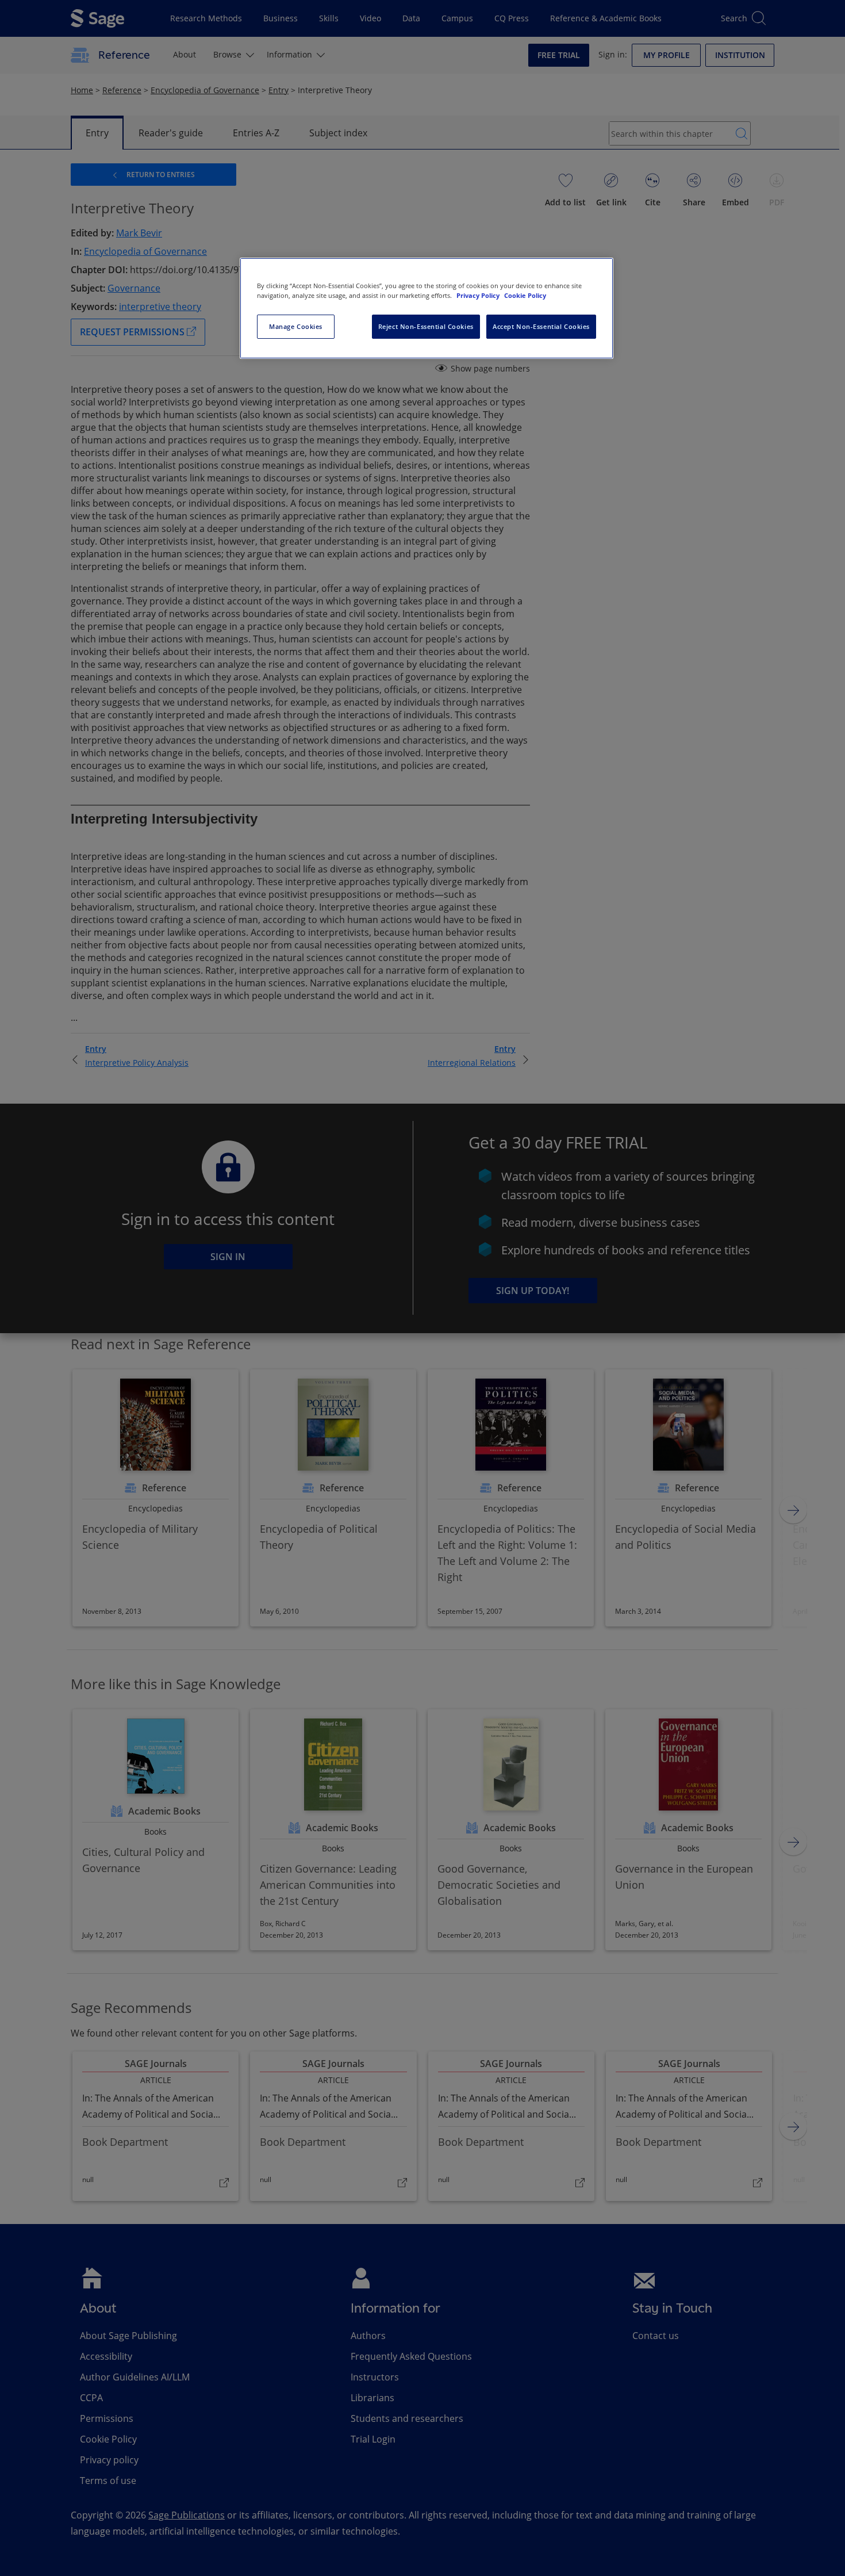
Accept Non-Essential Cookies (541, 326)
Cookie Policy (525, 295)
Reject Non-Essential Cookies (426, 326)
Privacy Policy (479, 295)
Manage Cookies (296, 326)
